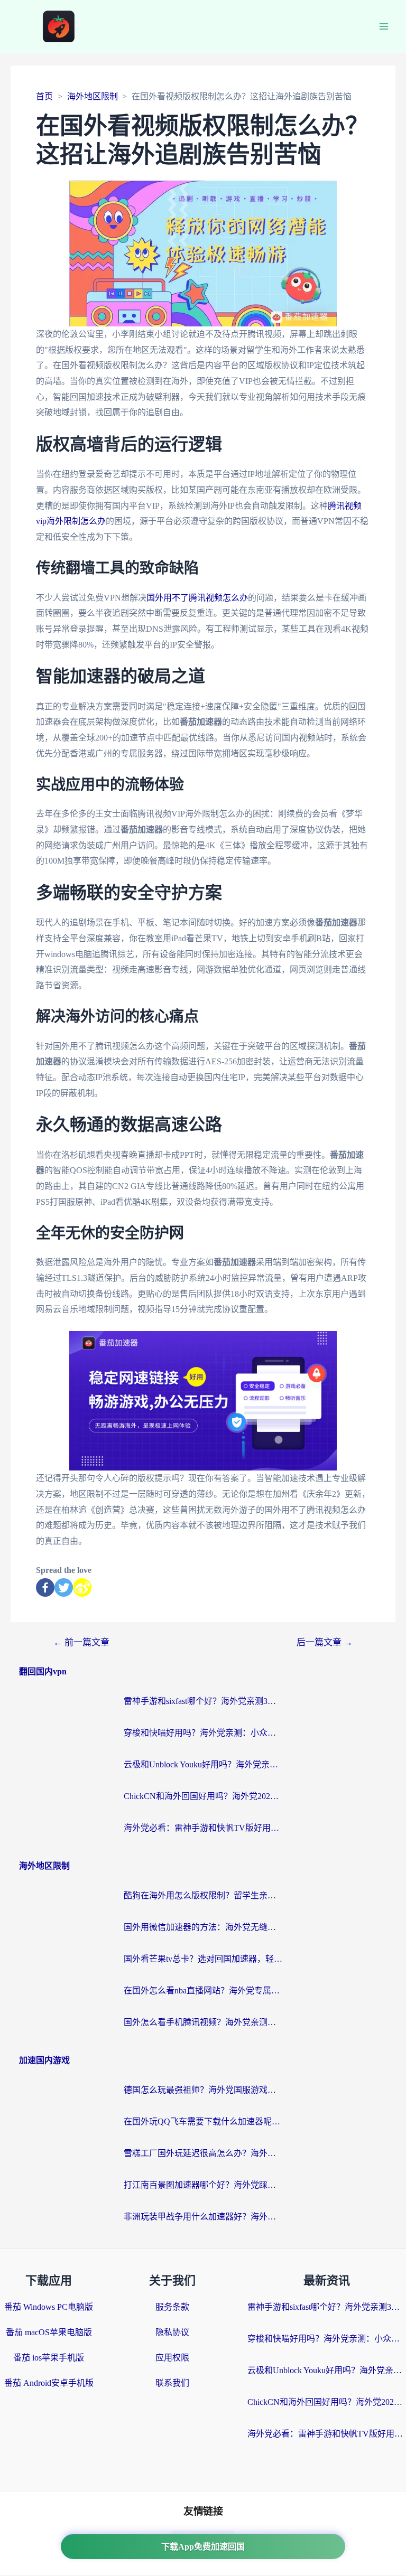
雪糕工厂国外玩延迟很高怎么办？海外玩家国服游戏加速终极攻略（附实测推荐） (203, 2153)
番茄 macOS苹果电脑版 (49, 2332)
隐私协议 (172, 2332)
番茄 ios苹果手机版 (49, 2358)
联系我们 (172, 2383)
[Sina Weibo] (82, 1587)
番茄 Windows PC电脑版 (49, 2307)
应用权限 (172, 2358)
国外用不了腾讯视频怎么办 (197, 598)
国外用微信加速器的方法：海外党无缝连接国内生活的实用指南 (203, 1927)
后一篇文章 (325, 1642)
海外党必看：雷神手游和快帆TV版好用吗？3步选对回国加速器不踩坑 (203, 1828)
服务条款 (172, 2307)
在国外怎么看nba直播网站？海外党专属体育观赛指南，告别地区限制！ (203, 1990)
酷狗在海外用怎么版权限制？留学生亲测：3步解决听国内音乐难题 (203, 1895)
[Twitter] (64, 1587)
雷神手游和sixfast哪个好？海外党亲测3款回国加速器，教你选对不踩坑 (203, 1701)
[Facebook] (45, 1587)
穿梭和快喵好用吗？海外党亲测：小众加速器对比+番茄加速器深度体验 (203, 1733)
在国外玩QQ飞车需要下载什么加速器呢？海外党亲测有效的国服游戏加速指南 (203, 2121)
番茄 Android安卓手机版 (49, 2383)
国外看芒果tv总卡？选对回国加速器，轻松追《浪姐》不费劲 (203, 1959)
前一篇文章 (81, 1642)
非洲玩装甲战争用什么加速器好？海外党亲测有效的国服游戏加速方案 (203, 2217)
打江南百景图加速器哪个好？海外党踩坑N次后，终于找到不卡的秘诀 (203, 2185)
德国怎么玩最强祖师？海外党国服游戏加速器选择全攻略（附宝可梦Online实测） (203, 2090)
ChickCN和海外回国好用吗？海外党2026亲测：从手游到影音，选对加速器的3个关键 (203, 1796)
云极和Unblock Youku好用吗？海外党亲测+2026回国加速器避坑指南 (203, 1764)
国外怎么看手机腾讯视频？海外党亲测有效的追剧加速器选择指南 (203, 2022)
